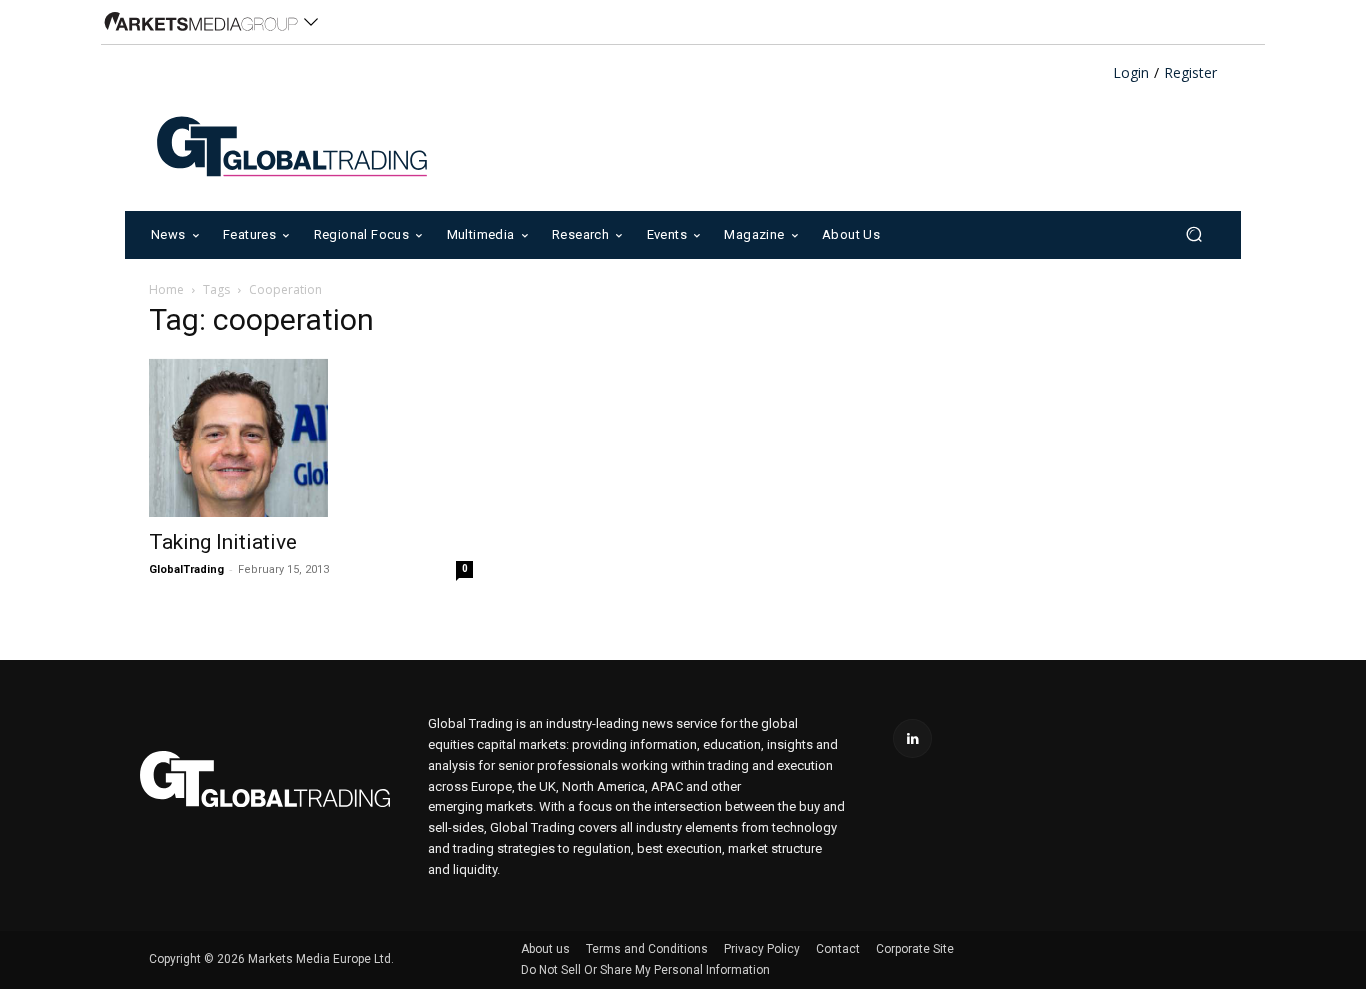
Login (1131, 73)
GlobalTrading (186, 569)
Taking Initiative (223, 542)
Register (1190, 73)
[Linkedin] (912, 738)
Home (166, 289)
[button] (1193, 234)
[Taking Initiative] (311, 438)
